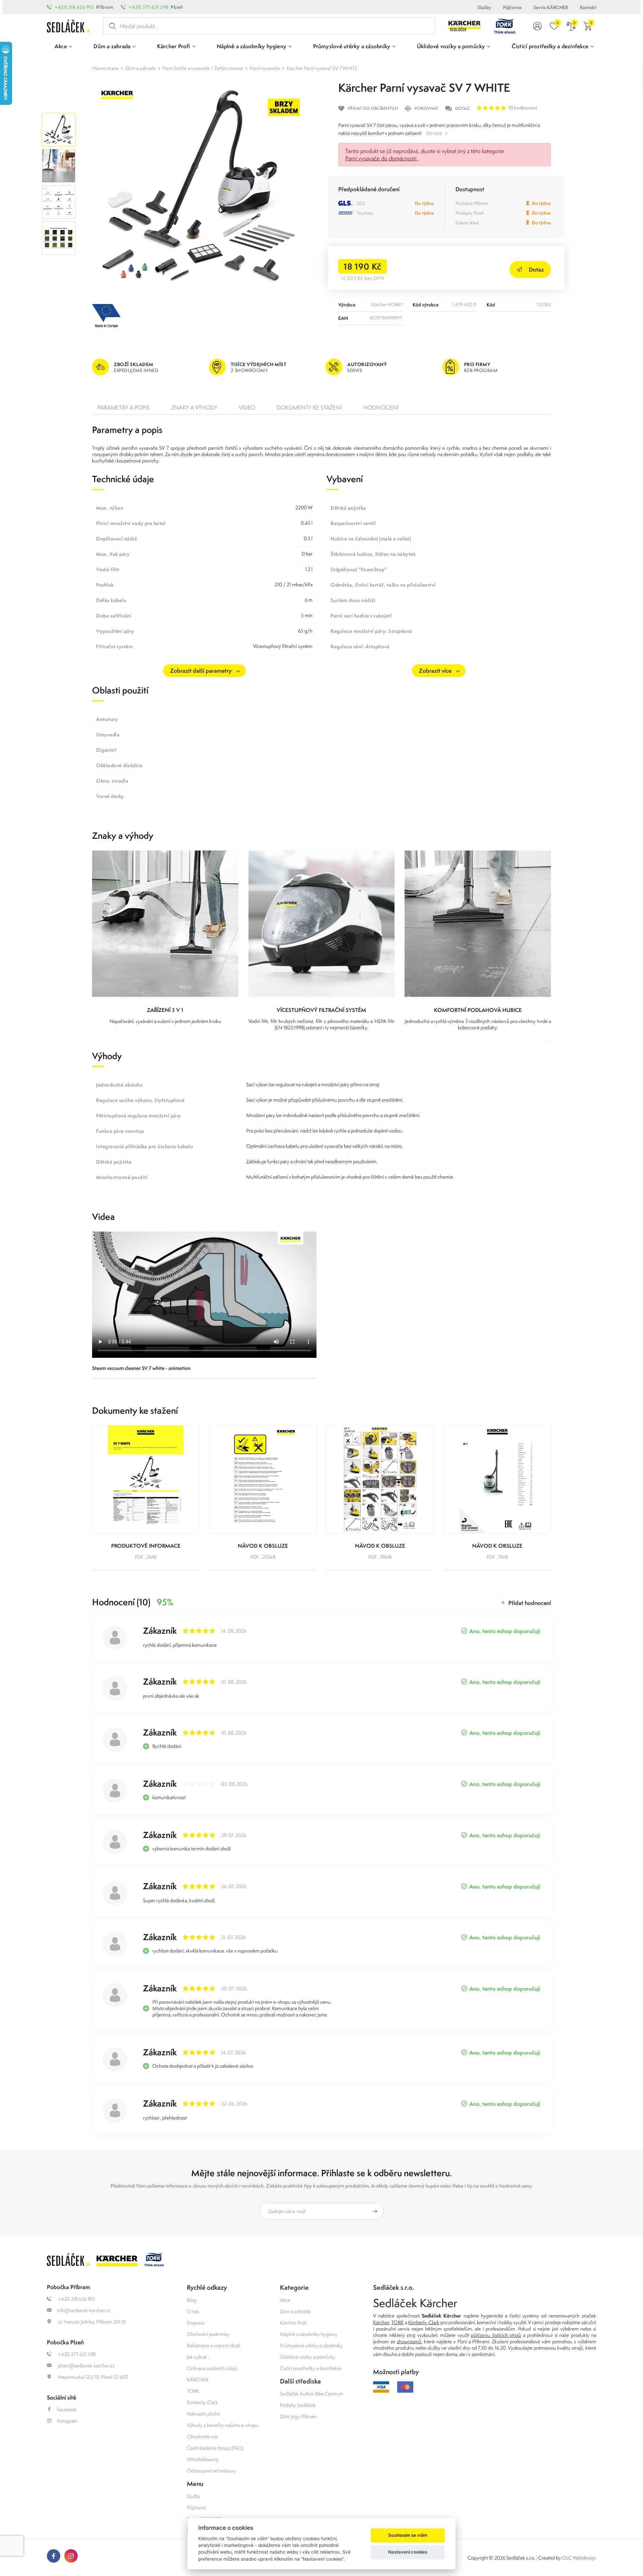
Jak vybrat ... (199, 2357)
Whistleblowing (203, 2459)
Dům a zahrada (140, 68)
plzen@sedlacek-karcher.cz (86, 2366)
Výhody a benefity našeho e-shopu (223, 2425)
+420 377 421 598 (149, 7)
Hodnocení (381, 408)
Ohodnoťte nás (202, 2437)
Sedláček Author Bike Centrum (312, 2394)
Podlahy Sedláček (298, 2405)
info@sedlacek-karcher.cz (84, 2310)
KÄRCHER (198, 2380)
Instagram (67, 2421)
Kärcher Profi (294, 2323)
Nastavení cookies (408, 2552)
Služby (484, 7)
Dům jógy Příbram (298, 2416)
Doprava (196, 2323)
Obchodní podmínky (208, 2334)
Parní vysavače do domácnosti (382, 158)
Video (247, 408)
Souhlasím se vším (408, 2535)
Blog (192, 2300)
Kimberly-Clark (202, 2402)
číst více (434, 133)
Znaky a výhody (194, 408)
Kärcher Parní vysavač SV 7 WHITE (322, 68)
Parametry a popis (124, 408)
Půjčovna (512, 7)
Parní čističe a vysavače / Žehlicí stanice (203, 68)
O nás (193, 2311)
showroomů (409, 2341)
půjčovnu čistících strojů (496, 2335)
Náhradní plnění (203, 2414)
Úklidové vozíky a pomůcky (308, 2357)
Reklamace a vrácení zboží (213, 2345)
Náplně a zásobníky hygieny (309, 2334)
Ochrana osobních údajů (212, 2368)
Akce (285, 2300)
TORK (193, 2391)
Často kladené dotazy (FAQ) (215, 2448)
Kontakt (588, 7)
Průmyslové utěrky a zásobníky (311, 2345)
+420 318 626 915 (74, 7)
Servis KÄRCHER (551, 7)
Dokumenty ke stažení (309, 408)
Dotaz (536, 269)
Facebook (67, 2409)
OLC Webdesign (579, 2558)
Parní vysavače (265, 68)
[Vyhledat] (111, 26)
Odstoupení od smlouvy (211, 2471)
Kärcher (381, 2322)
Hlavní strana (105, 68)
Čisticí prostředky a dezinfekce (311, 2368)
